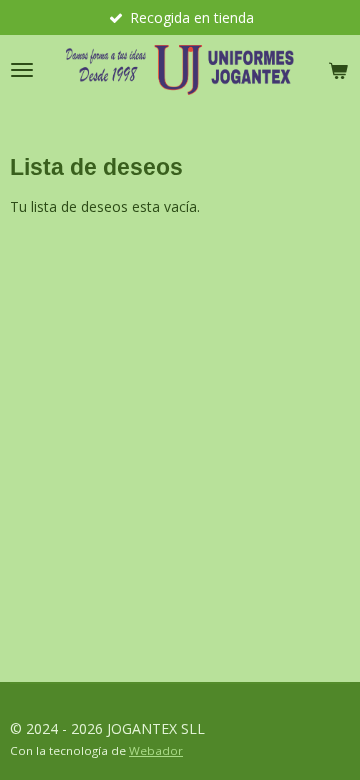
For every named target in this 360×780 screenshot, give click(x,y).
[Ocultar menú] (22, 70)
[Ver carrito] (338, 70)
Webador (156, 750)
